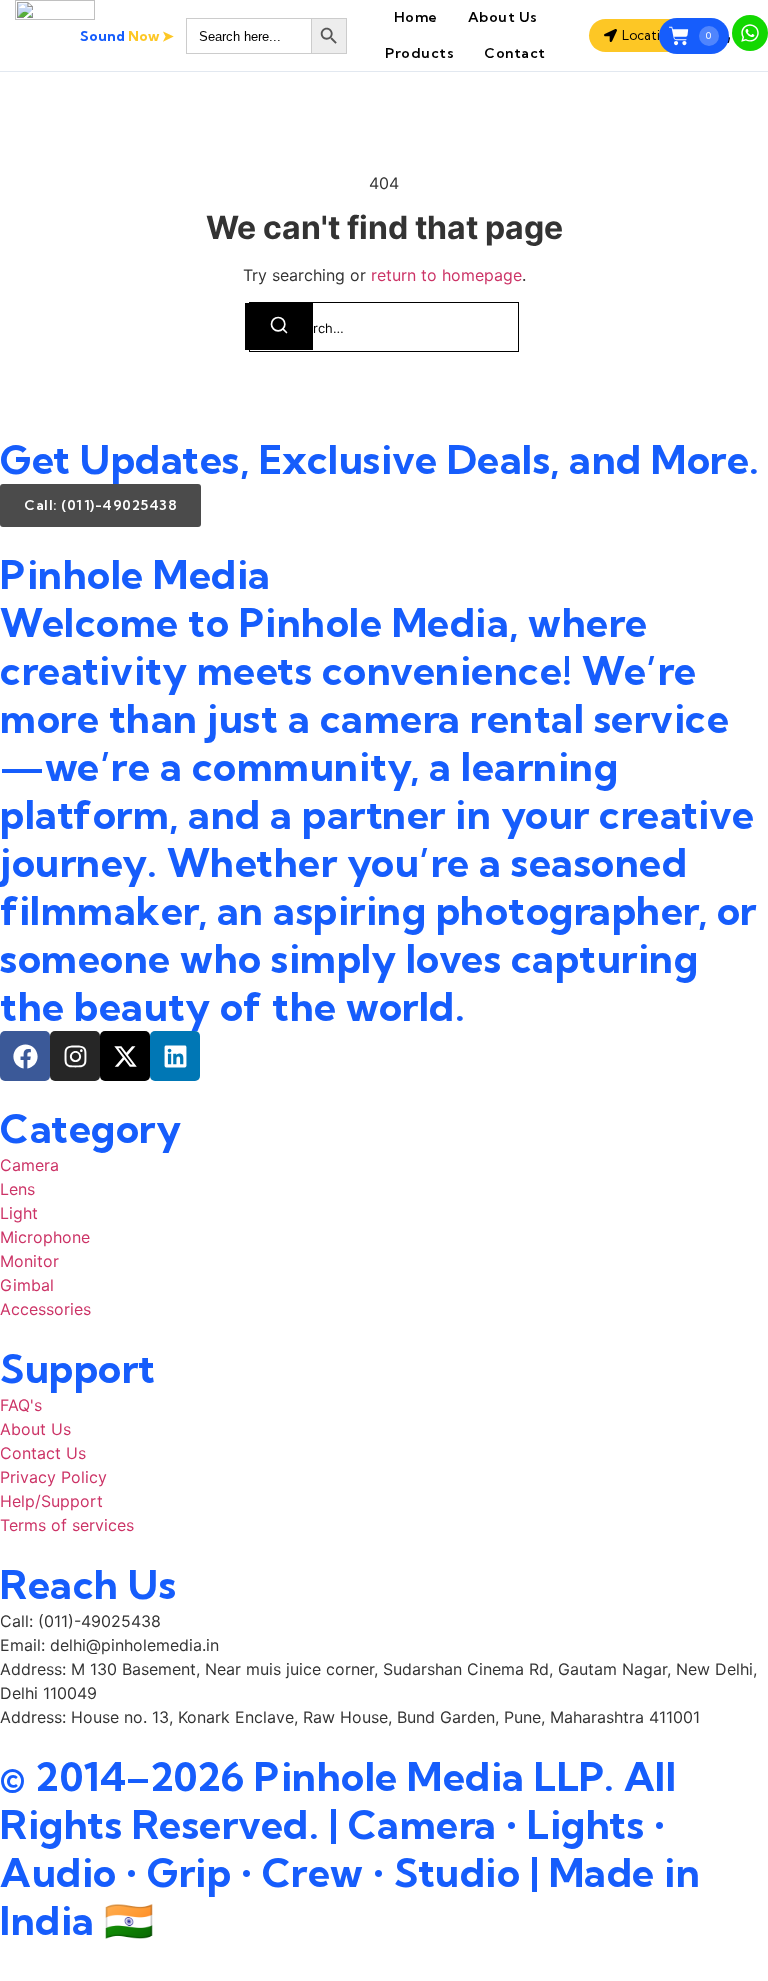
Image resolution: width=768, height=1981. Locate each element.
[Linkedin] (175, 1056)
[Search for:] (384, 327)
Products (419, 53)
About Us (503, 17)
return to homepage (446, 275)
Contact (515, 53)
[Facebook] (25, 1056)
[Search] (279, 326)
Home (416, 17)
